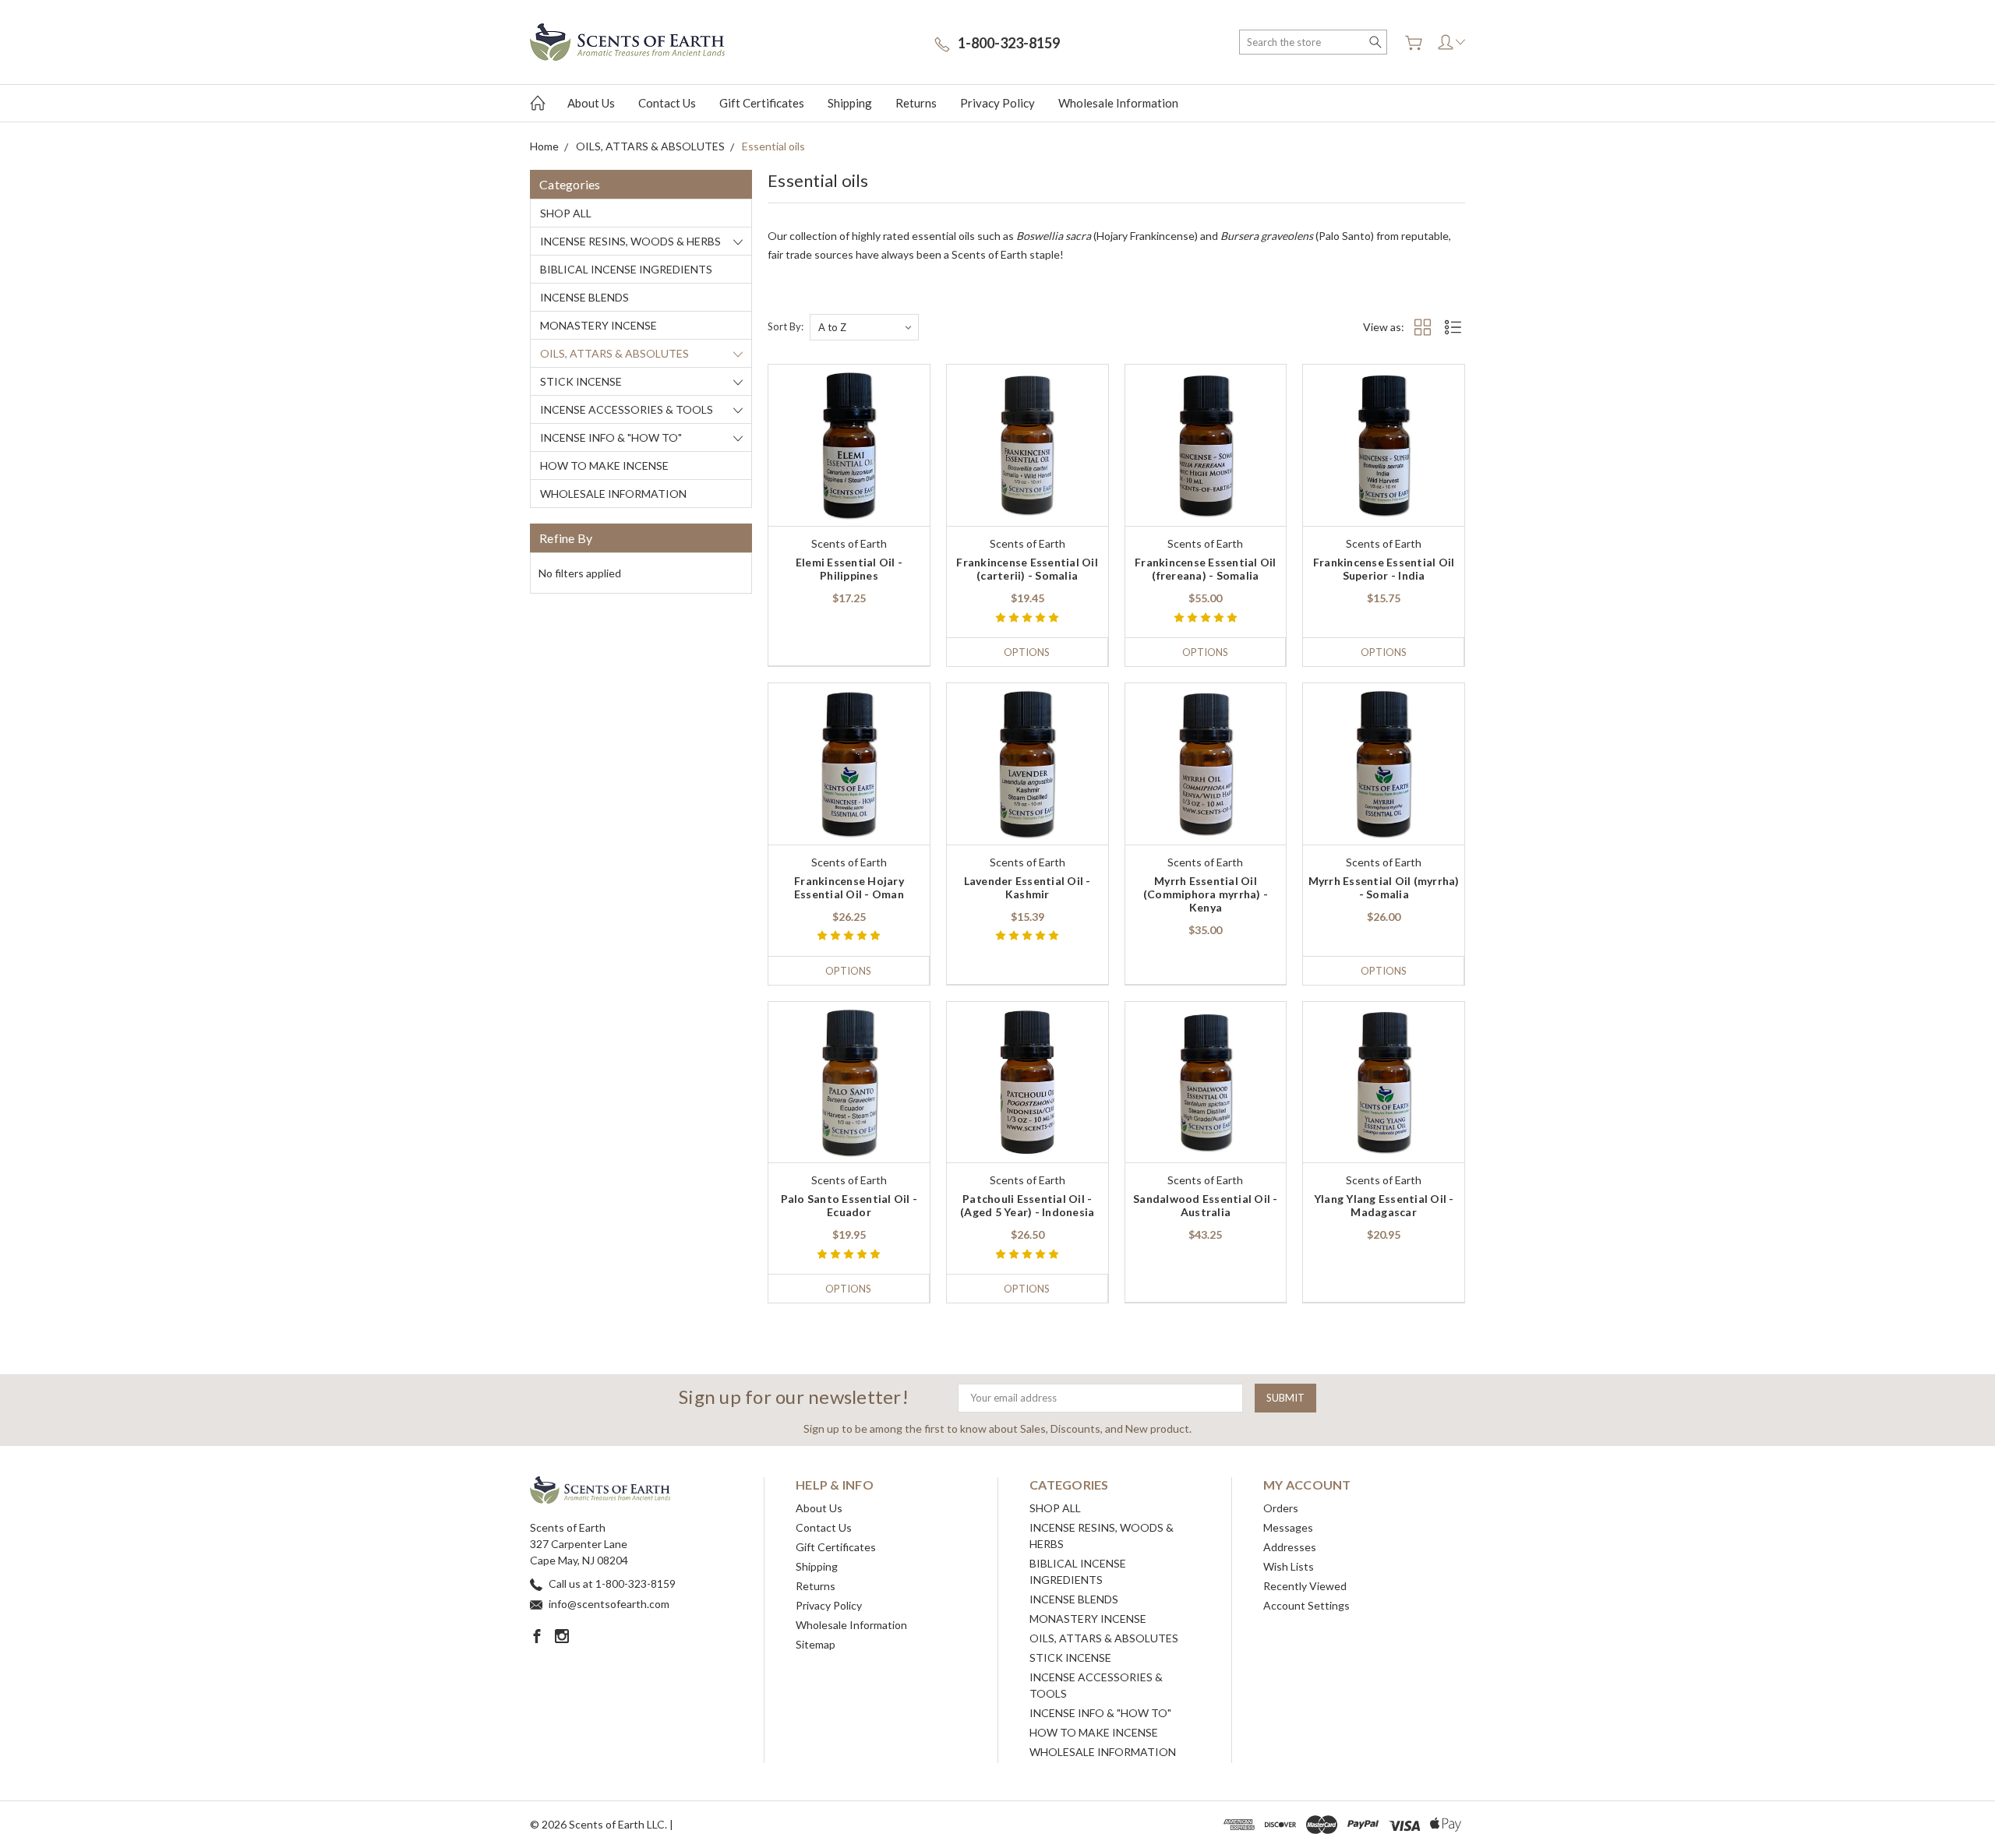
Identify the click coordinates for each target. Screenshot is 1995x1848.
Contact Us (667, 103)
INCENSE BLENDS (584, 297)
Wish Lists (1289, 1566)
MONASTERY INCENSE (598, 325)
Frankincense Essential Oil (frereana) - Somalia (1206, 569)
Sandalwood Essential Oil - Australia (1206, 1205)
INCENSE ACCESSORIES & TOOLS (627, 409)
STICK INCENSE (581, 381)
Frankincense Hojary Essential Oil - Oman (849, 887)
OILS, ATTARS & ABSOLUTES (614, 353)
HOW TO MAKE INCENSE (604, 466)
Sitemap (816, 1644)
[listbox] (864, 327)
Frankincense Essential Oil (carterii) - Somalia (1027, 569)
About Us (591, 103)
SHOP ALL (566, 213)
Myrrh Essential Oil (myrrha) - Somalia (1384, 887)
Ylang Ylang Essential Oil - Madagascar (1384, 1205)
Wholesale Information (1118, 103)
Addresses (1290, 1547)
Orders (1281, 1508)
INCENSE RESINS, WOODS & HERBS (630, 241)
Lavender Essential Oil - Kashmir (1028, 887)
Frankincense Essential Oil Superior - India (1384, 569)
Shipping (850, 103)
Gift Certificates (762, 103)
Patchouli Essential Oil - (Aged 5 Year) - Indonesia (1027, 1205)
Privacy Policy (997, 103)
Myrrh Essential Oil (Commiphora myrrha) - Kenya (1206, 894)
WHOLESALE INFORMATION (613, 494)
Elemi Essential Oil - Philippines (849, 569)
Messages (1288, 1527)
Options (1027, 652)
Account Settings (1306, 1605)
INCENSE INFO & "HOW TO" (611, 437)
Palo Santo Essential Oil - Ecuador (849, 1205)
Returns (916, 103)
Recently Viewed (1305, 1586)
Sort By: (786, 326)
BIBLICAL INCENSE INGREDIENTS (626, 269)
